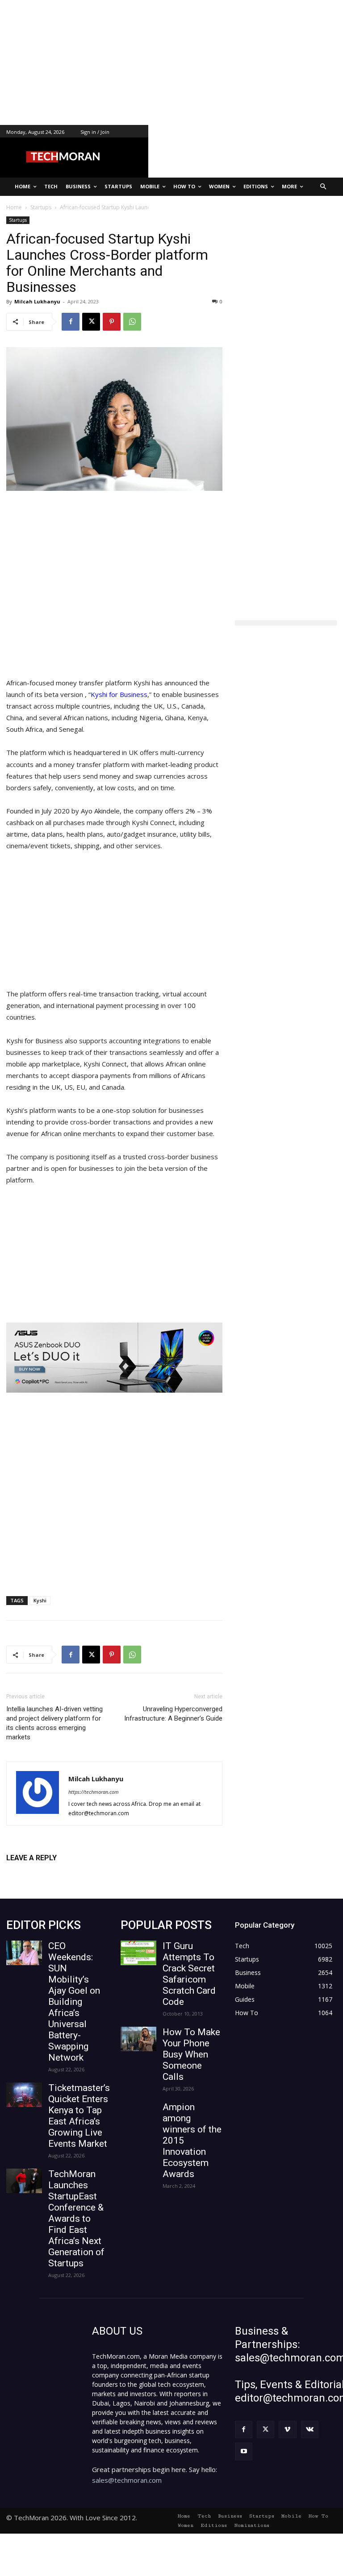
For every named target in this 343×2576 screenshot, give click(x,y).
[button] (324, 187)
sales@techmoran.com (127, 2480)
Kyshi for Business (119, 694)
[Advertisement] (171, 62)
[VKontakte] (310, 2429)
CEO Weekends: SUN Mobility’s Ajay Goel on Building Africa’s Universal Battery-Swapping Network (74, 2002)
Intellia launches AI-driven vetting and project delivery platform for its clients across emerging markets (54, 1723)
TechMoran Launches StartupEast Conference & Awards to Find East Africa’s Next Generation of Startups (76, 2219)
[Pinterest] (112, 322)
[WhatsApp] (132, 322)
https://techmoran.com (94, 1792)
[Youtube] (244, 2451)
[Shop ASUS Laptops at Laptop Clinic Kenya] (114, 1358)
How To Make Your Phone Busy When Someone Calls (191, 2054)
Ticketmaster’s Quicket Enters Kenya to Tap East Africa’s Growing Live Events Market (79, 2116)
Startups (18, 220)
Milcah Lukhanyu (37, 301)
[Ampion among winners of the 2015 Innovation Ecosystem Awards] (138, 2114)
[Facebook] (71, 322)
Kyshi (40, 1600)
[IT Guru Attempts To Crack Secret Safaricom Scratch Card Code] (138, 1953)
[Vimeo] (287, 2429)
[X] (91, 322)
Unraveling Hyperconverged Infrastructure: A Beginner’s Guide (173, 1714)
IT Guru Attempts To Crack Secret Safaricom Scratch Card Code (189, 1974)
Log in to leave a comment (45, 1873)
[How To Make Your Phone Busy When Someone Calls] (138, 2039)
